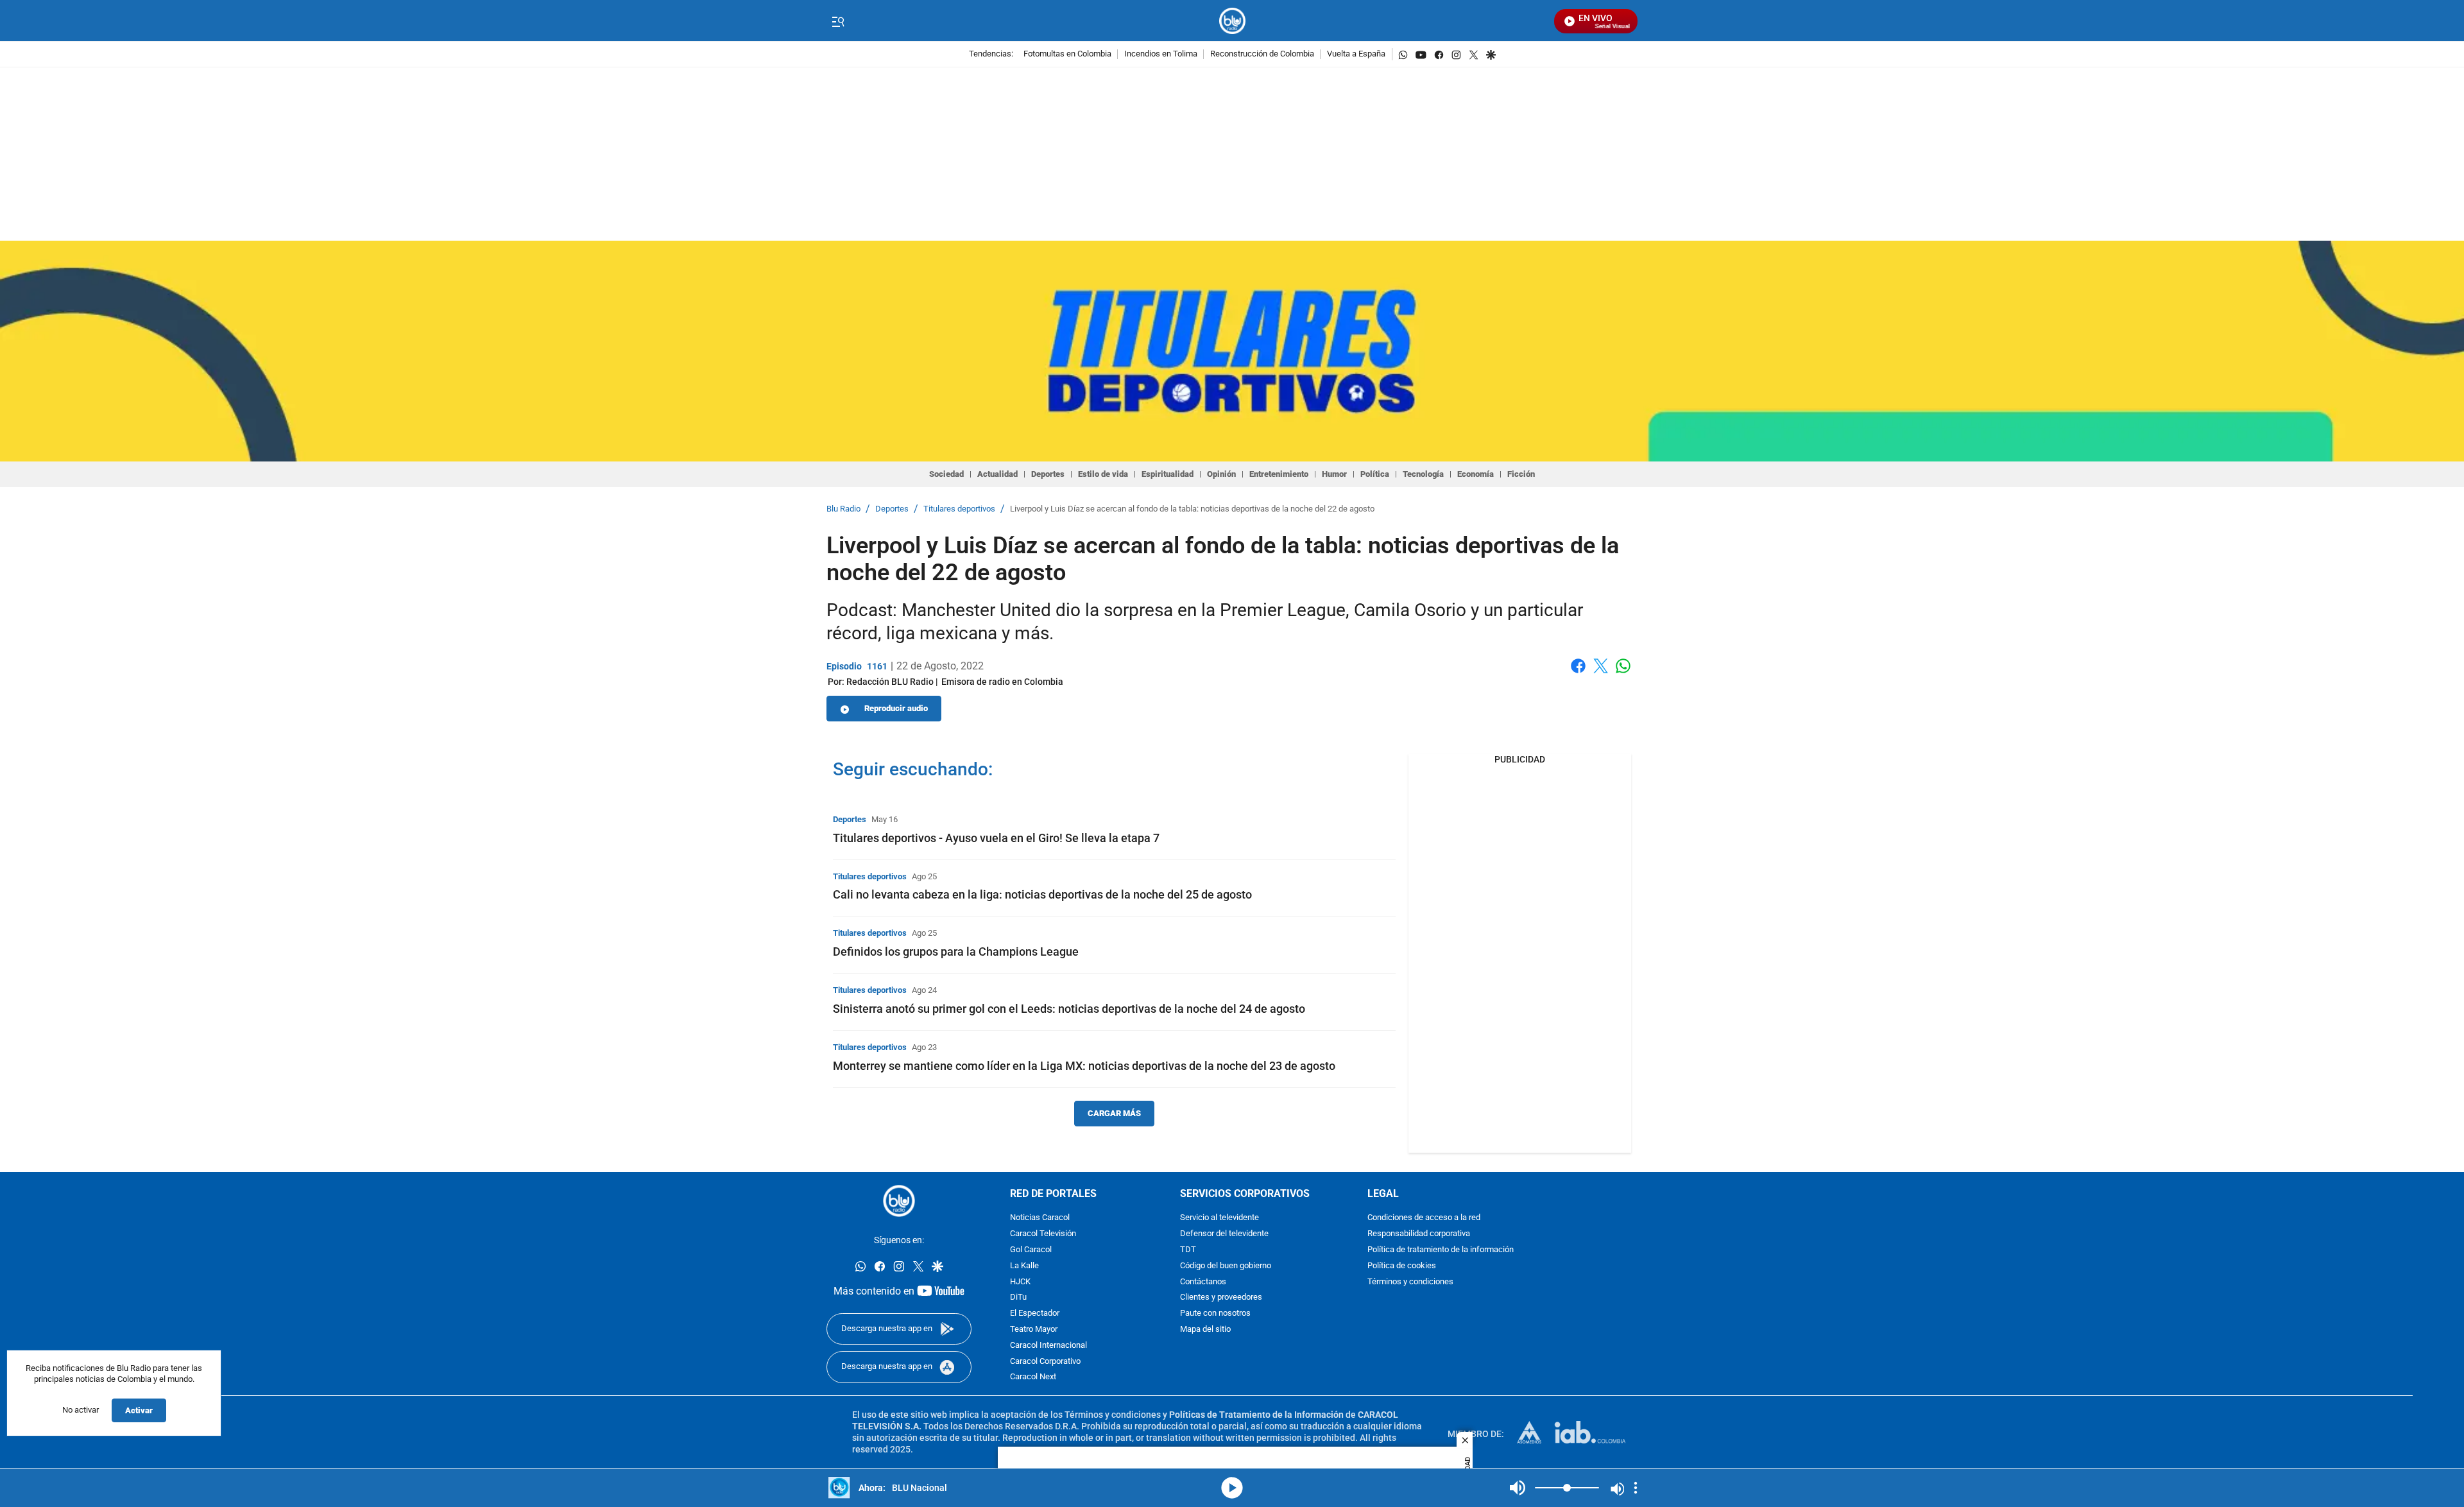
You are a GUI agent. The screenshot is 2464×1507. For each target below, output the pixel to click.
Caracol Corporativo (1045, 1362)
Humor (1334, 474)
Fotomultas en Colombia (1067, 54)
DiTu (1018, 1298)
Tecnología (1423, 474)
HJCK (1020, 1282)
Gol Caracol (1031, 1250)
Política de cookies (1402, 1266)
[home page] (1232, 21)
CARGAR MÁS (1114, 1113)
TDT (1188, 1250)
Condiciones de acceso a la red (1424, 1219)
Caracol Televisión (1043, 1235)
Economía (1476, 474)
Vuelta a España (1356, 54)
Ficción (1521, 474)
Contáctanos (1203, 1282)
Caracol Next (1033, 1378)
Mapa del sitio (1205, 1330)
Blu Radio (843, 509)
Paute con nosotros (1215, 1314)
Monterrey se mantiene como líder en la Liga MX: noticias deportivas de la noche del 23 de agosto (1084, 1066)
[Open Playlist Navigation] (1636, 1488)
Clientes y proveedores (1221, 1298)
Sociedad (946, 474)
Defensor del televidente (1224, 1235)
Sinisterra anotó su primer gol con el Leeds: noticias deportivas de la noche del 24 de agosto (1069, 1009)
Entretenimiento (1279, 474)
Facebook (1578, 674)
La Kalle (1024, 1266)
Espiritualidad (1168, 474)
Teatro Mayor (1034, 1330)
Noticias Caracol (1040, 1219)
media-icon (1232, 1488)
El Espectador (1035, 1314)
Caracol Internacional (1048, 1346)
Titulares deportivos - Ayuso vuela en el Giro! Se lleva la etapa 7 (996, 838)
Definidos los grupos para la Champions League (956, 952)
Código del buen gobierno (1226, 1266)
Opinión (1221, 474)
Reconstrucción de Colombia (1262, 54)
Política (1375, 474)
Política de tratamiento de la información (1441, 1250)
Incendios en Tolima (1161, 54)
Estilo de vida (1103, 474)
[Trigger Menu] (838, 21)
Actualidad (997, 474)
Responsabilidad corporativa (1419, 1235)
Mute (1518, 1488)
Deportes (1048, 474)
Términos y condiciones (1410, 1282)
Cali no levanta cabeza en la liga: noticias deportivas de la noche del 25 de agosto (1042, 894)
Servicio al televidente (1219, 1219)
